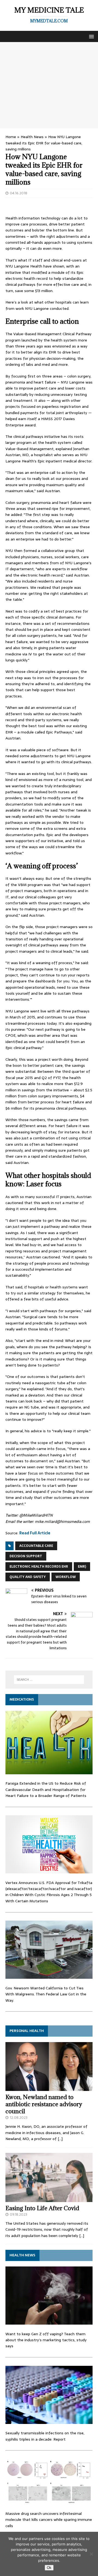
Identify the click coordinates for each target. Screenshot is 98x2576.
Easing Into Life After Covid (42, 2208)
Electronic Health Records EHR (39, 1567)
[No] (91, 2554)
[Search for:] (49, 1680)
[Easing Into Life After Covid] (49, 2199)
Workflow (66, 1577)
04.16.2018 (19, 193)
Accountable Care (36, 1546)
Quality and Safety (28, 1577)
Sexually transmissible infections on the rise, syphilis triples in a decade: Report (45, 2436)
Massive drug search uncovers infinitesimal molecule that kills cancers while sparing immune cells (49, 2520)
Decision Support (26, 1556)
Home (11, 137)
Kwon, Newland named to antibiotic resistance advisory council (44, 2104)
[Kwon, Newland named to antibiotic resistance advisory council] (49, 2088)
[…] (60, 2139)
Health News (32, 137)
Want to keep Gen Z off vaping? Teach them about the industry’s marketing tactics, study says (46, 2340)
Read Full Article (35, 1533)
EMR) (82, 1567)
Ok (49, 2568)
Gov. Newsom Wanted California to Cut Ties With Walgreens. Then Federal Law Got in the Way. (46, 1994)
